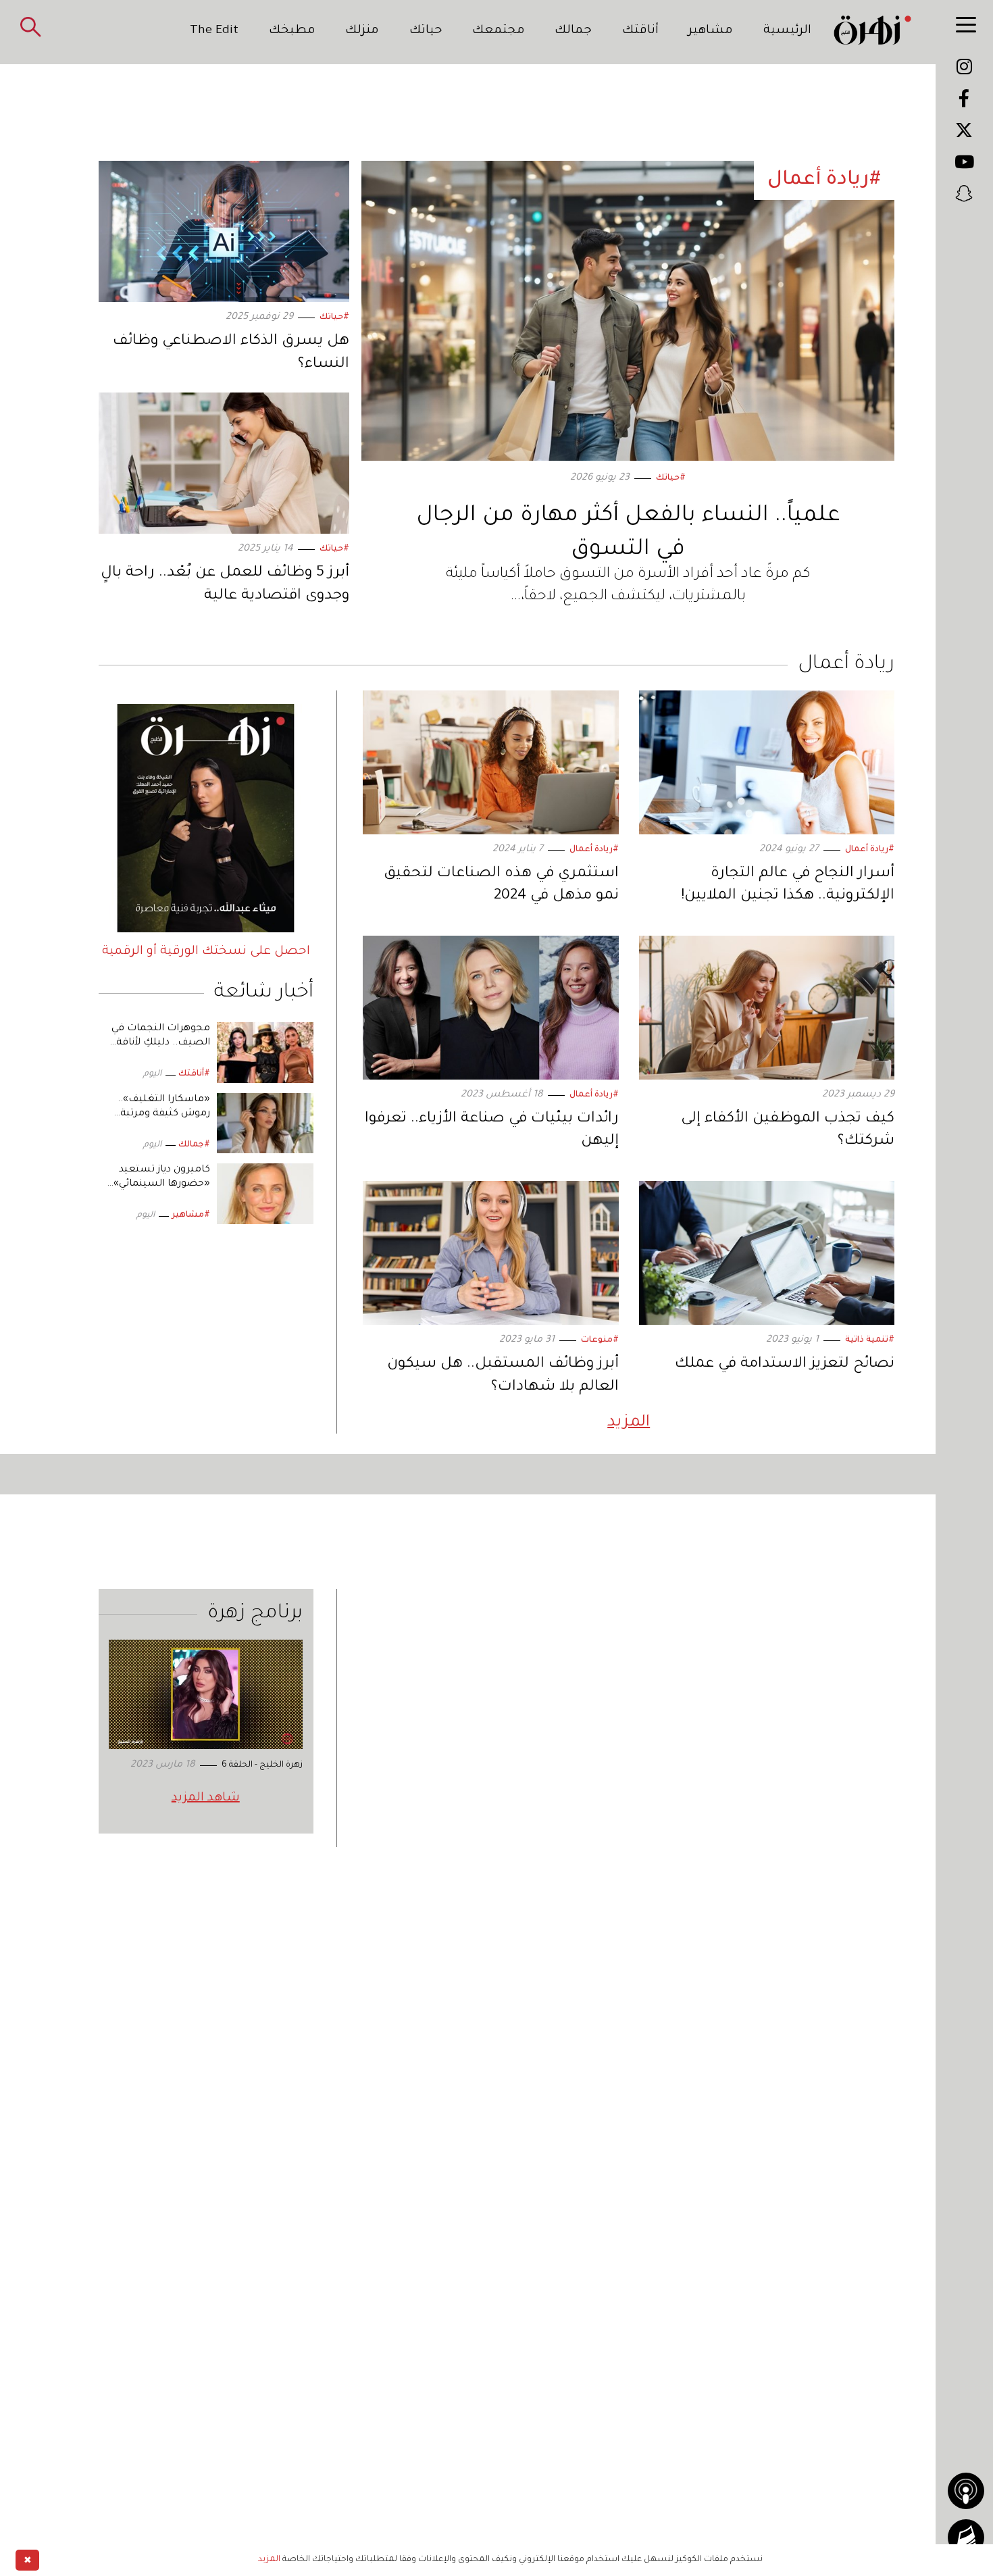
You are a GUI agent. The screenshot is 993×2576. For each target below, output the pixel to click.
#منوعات (600, 1340)
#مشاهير (191, 1215)
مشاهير (711, 31)
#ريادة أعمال (870, 850)
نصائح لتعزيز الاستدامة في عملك (785, 1365)
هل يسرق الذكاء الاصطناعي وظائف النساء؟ (231, 353)
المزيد (629, 1423)
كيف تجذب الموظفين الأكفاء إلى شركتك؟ (788, 1131)
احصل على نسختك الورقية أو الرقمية (206, 952)
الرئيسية (787, 31)
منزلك (362, 31)
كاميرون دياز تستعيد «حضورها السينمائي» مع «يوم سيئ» (162, 1184)
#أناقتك (194, 1074)
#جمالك (194, 1145)
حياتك (426, 31)
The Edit (214, 31)
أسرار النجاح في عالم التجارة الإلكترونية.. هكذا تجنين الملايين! (788, 886)
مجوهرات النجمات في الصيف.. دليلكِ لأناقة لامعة (161, 1043)
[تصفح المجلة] (966, 2537)
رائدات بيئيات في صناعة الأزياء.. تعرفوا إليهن (492, 1131)
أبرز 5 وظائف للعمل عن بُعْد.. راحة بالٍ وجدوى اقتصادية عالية (225, 585)
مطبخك (292, 31)
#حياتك (671, 478)
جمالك (573, 31)
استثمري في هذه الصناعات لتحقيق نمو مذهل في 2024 (501, 886)
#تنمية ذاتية (870, 1340)
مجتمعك (499, 31)
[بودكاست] (966, 2491)
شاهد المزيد (206, 1798)
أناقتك (640, 31)
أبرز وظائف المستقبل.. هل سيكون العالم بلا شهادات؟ (503, 1376)
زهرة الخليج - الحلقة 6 (262, 1765)
